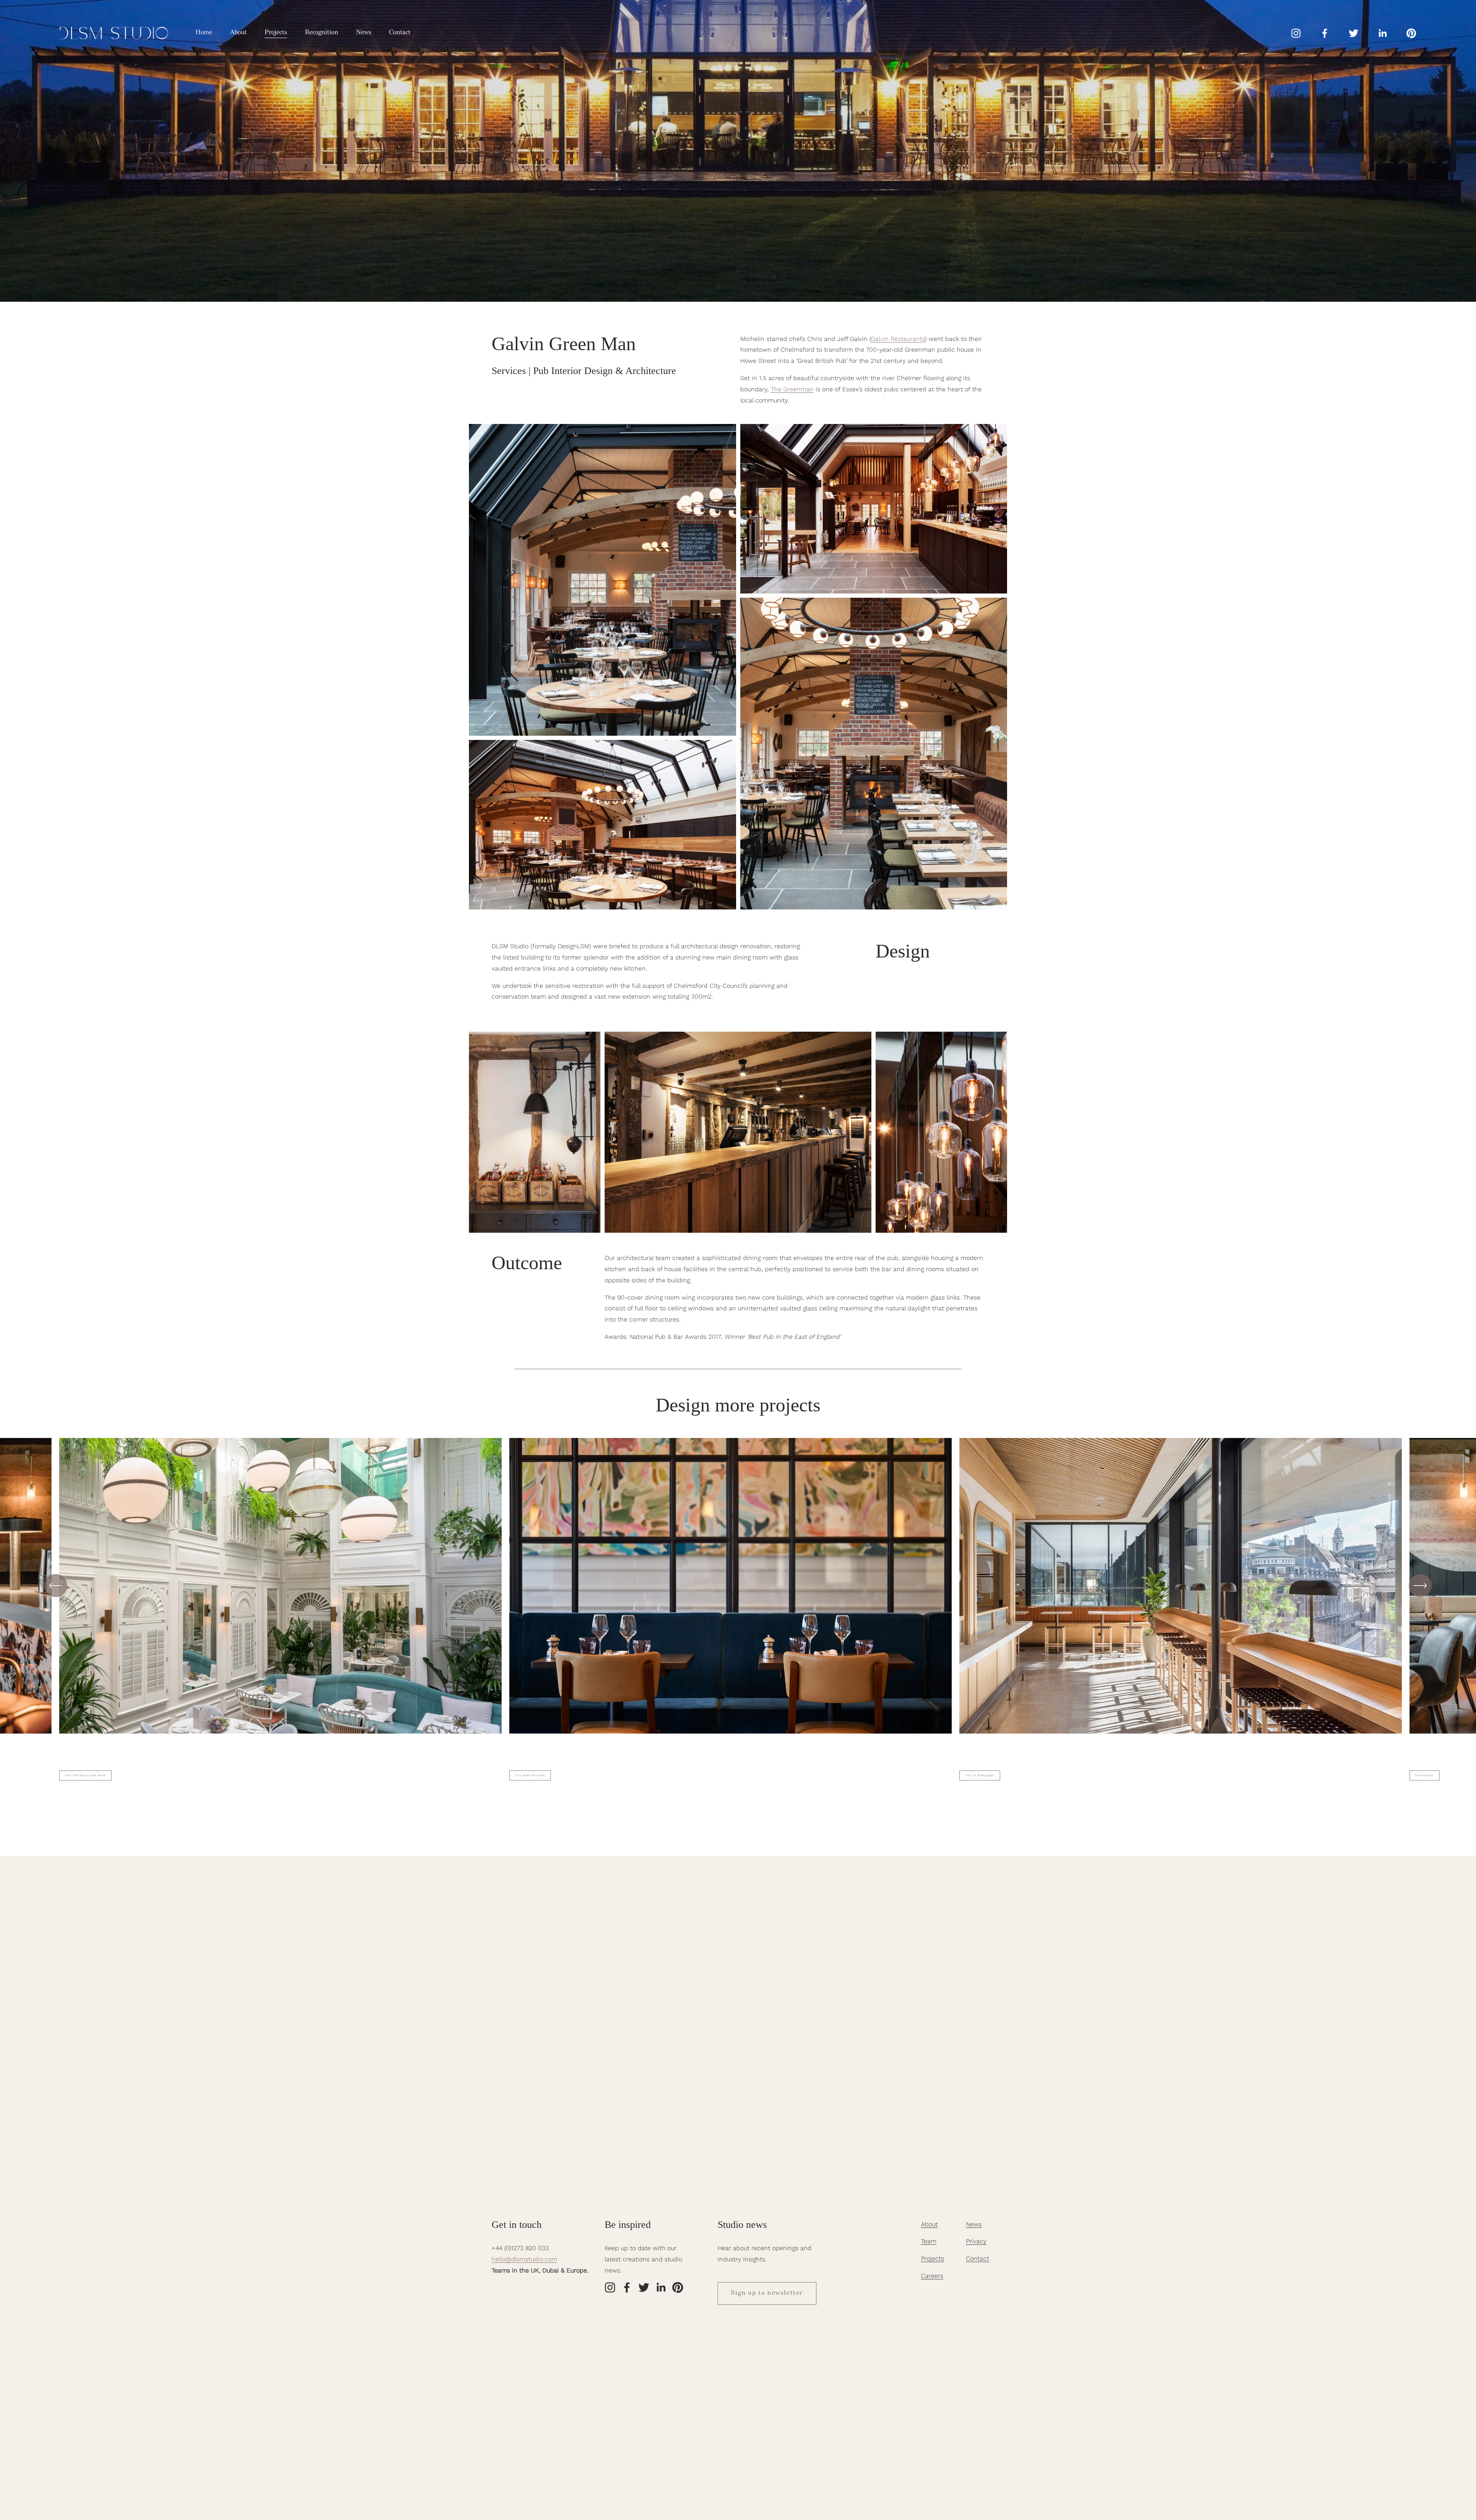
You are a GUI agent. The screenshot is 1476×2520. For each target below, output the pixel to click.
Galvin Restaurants (898, 339)
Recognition (322, 33)
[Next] (1420, 1586)
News (364, 33)
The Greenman (792, 389)
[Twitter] (1354, 33)
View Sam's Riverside (530, 1776)
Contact (400, 33)
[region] (738, 1609)
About (238, 33)
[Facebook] (1325, 33)
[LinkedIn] (1382, 33)
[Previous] (56, 1586)
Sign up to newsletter (767, 2293)
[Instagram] (1296, 33)
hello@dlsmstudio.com (524, 2259)
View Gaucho (1424, 1776)
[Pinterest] (1411, 33)
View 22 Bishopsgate (980, 1776)
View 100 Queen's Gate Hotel (85, 1776)
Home (204, 33)
